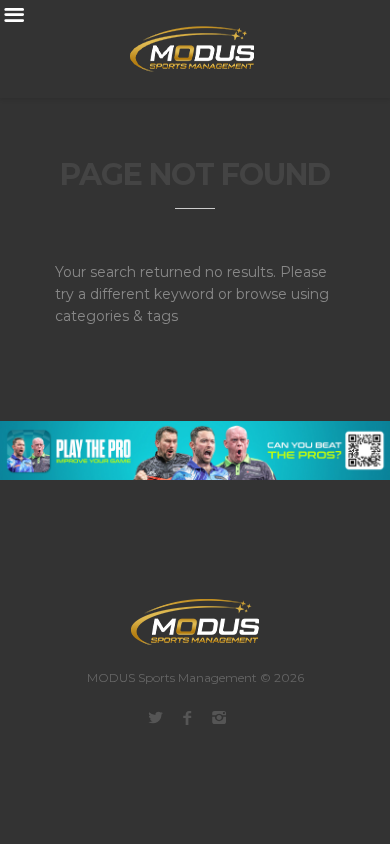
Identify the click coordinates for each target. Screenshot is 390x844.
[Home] (180, 49)
